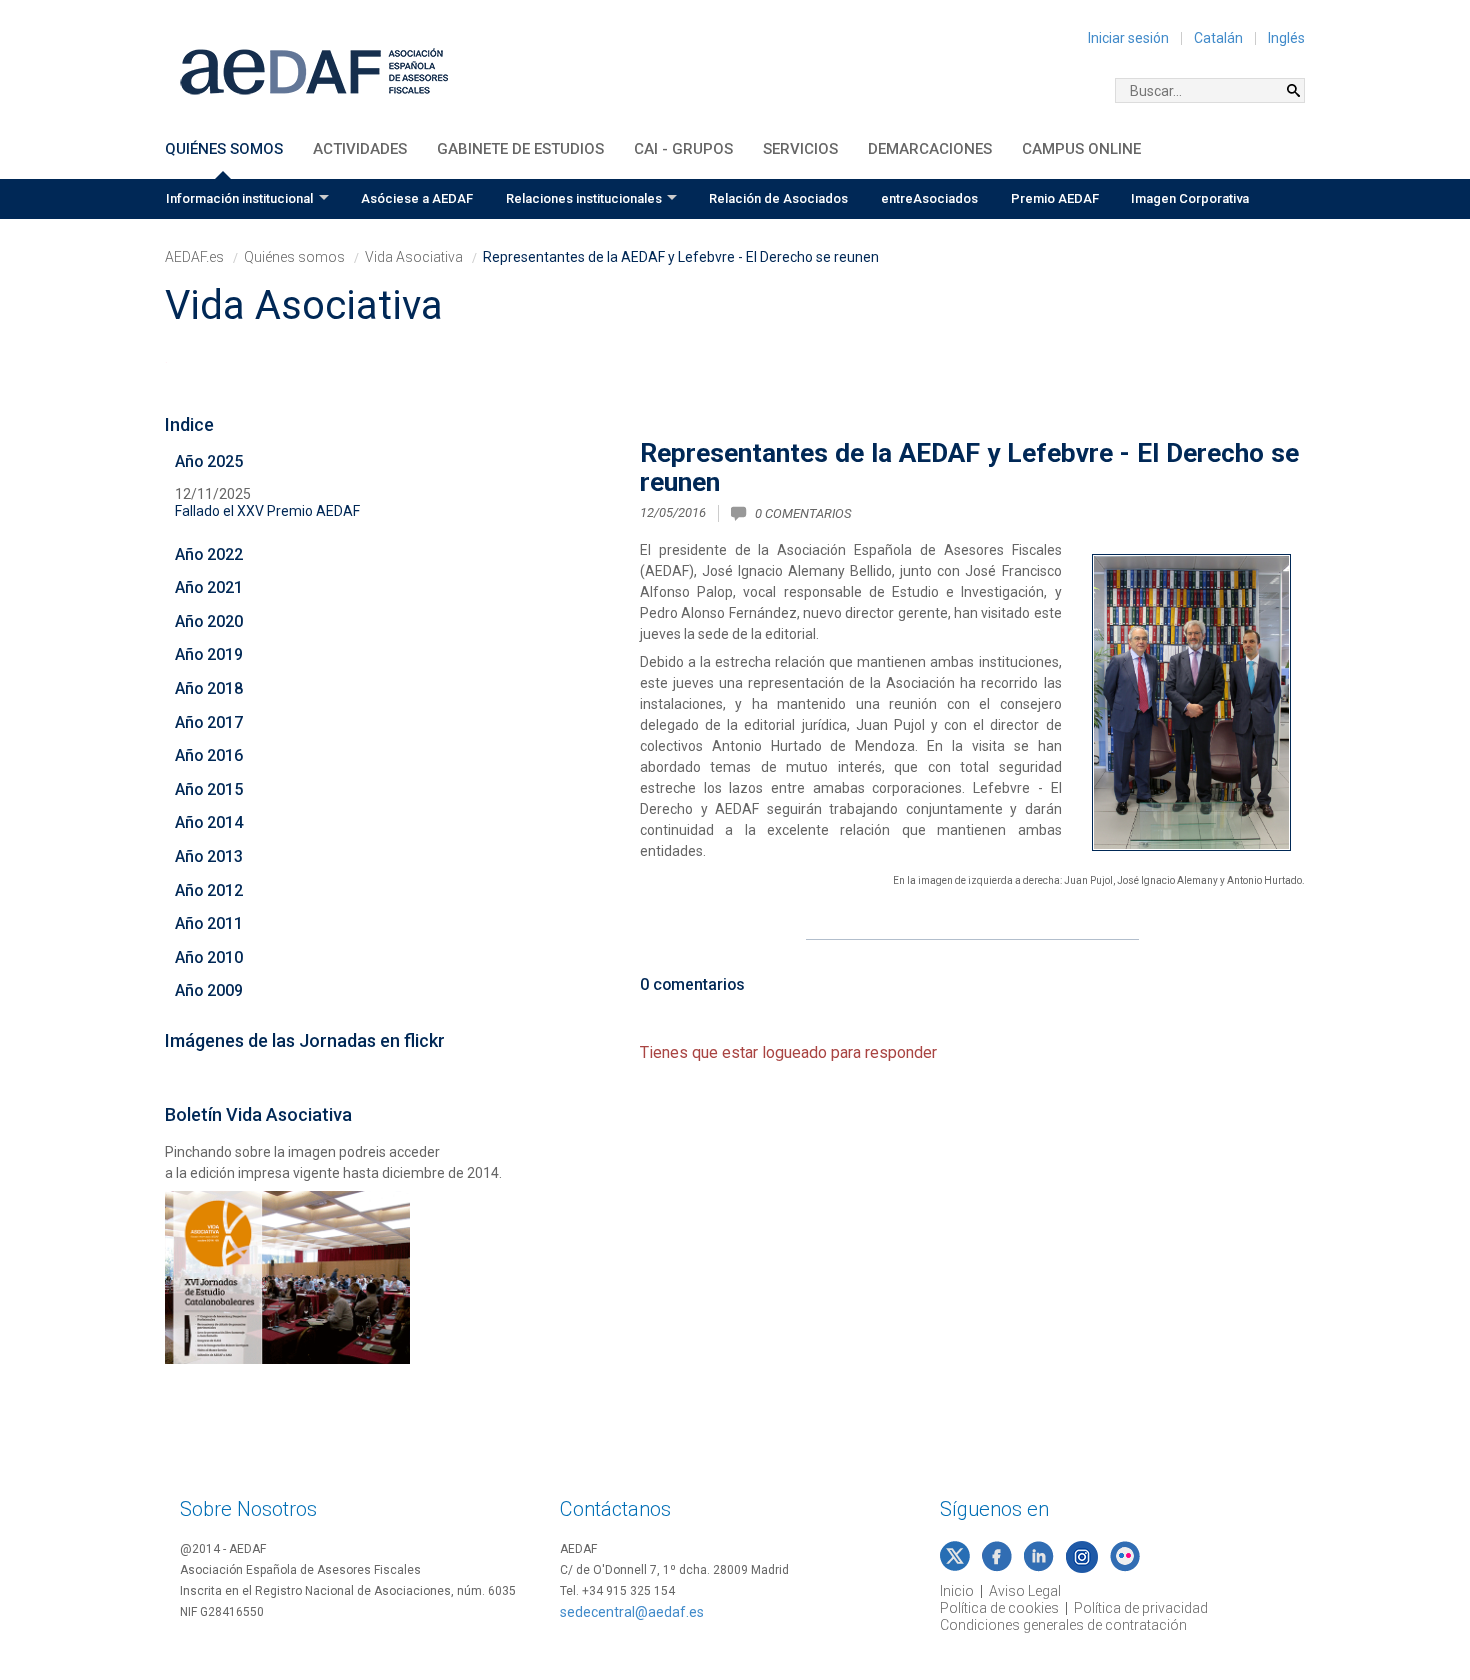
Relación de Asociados (778, 198)
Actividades (360, 149)
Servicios (800, 149)
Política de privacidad (1141, 1608)
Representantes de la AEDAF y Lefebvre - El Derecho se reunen (969, 467)
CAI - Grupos (683, 149)
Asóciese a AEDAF (417, 198)
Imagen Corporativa (1190, 198)
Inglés (1286, 38)
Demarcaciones (930, 149)
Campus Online (1081, 149)
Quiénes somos (224, 149)
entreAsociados (929, 198)
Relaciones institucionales (584, 198)
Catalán (1218, 38)
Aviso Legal (1025, 1591)
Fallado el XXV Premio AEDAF (267, 511)
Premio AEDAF (1055, 198)
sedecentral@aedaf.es (632, 1612)
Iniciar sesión (1128, 38)
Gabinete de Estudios (520, 149)
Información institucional (239, 198)
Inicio (957, 1591)
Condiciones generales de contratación (1063, 1625)
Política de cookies (999, 1608)
